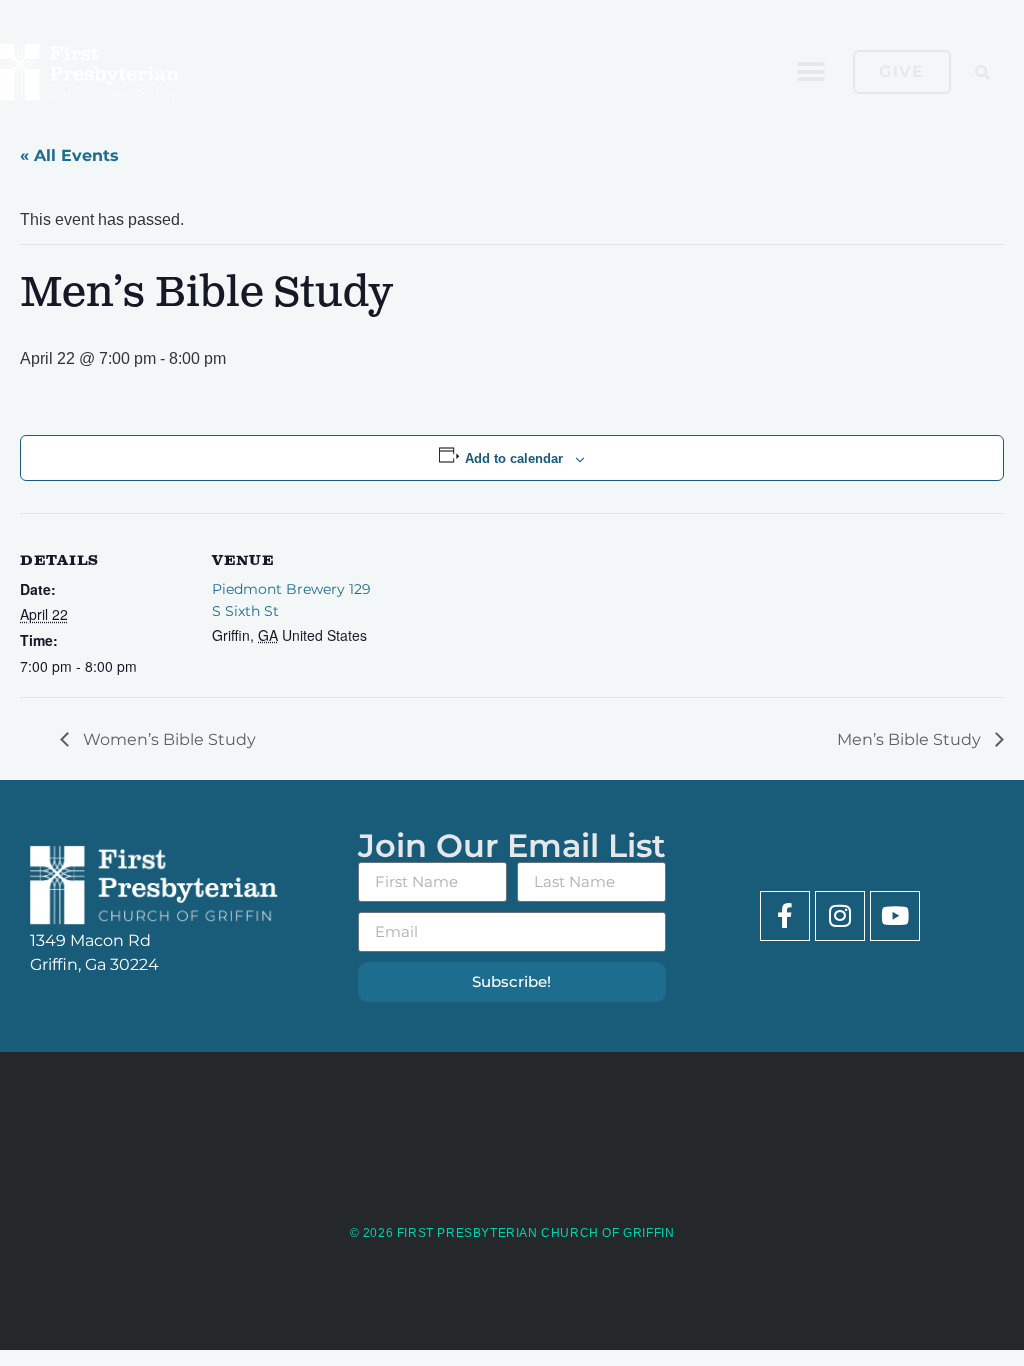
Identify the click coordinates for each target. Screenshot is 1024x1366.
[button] (810, 72)
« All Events (69, 155)
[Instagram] (840, 916)
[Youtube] (895, 916)
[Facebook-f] (785, 916)
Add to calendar (514, 458)
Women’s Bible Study (167, 739)
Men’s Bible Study (911, 739)
